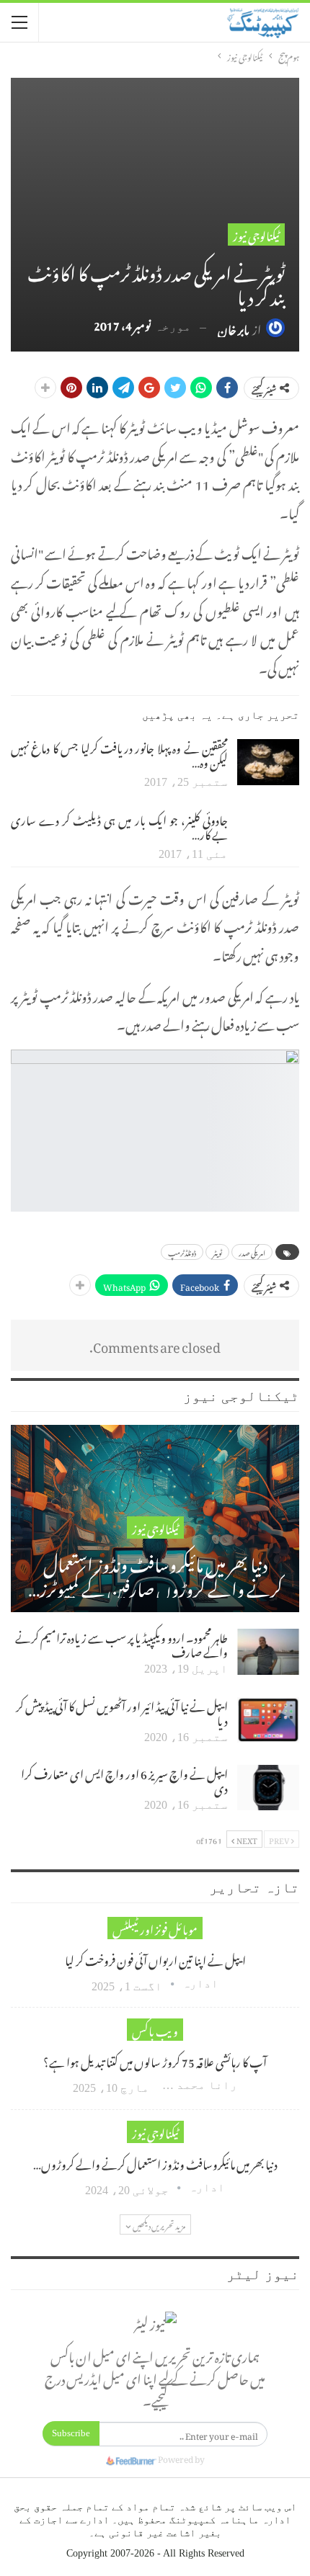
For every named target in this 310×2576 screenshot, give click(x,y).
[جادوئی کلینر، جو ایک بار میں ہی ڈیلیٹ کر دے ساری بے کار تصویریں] (268, 834)
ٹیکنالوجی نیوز (256, 234)
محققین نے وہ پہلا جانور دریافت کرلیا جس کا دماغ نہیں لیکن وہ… (119, 753)
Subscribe (71, 2433)
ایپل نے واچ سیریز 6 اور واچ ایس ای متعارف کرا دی (124, 1779)
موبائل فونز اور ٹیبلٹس (155, 1928)
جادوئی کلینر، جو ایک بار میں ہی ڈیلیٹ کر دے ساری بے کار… (119, 826)
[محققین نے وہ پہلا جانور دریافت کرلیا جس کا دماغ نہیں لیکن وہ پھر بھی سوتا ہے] (268, 762)
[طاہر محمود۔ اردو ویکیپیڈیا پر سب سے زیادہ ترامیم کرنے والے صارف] (268, 1652)
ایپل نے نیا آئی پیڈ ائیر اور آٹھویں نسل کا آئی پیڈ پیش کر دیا (122, 1712)
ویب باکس (155, 2030)
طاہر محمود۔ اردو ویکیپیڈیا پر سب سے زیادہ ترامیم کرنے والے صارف (121, 1643)
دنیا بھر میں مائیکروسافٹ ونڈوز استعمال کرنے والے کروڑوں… (155, 2163)
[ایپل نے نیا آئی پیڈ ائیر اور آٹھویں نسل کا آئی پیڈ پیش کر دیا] (268, 1720)
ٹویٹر (217, 1252)
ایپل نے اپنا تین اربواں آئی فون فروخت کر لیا (155, 1959)
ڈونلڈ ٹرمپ (182, 1252)
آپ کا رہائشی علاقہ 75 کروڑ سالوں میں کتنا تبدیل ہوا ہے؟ (155, 2060)
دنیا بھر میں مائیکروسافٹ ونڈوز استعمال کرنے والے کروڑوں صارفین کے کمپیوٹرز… (155, 1574)
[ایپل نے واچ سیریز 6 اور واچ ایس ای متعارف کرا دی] (268, 1788)
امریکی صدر (252, 1252)
